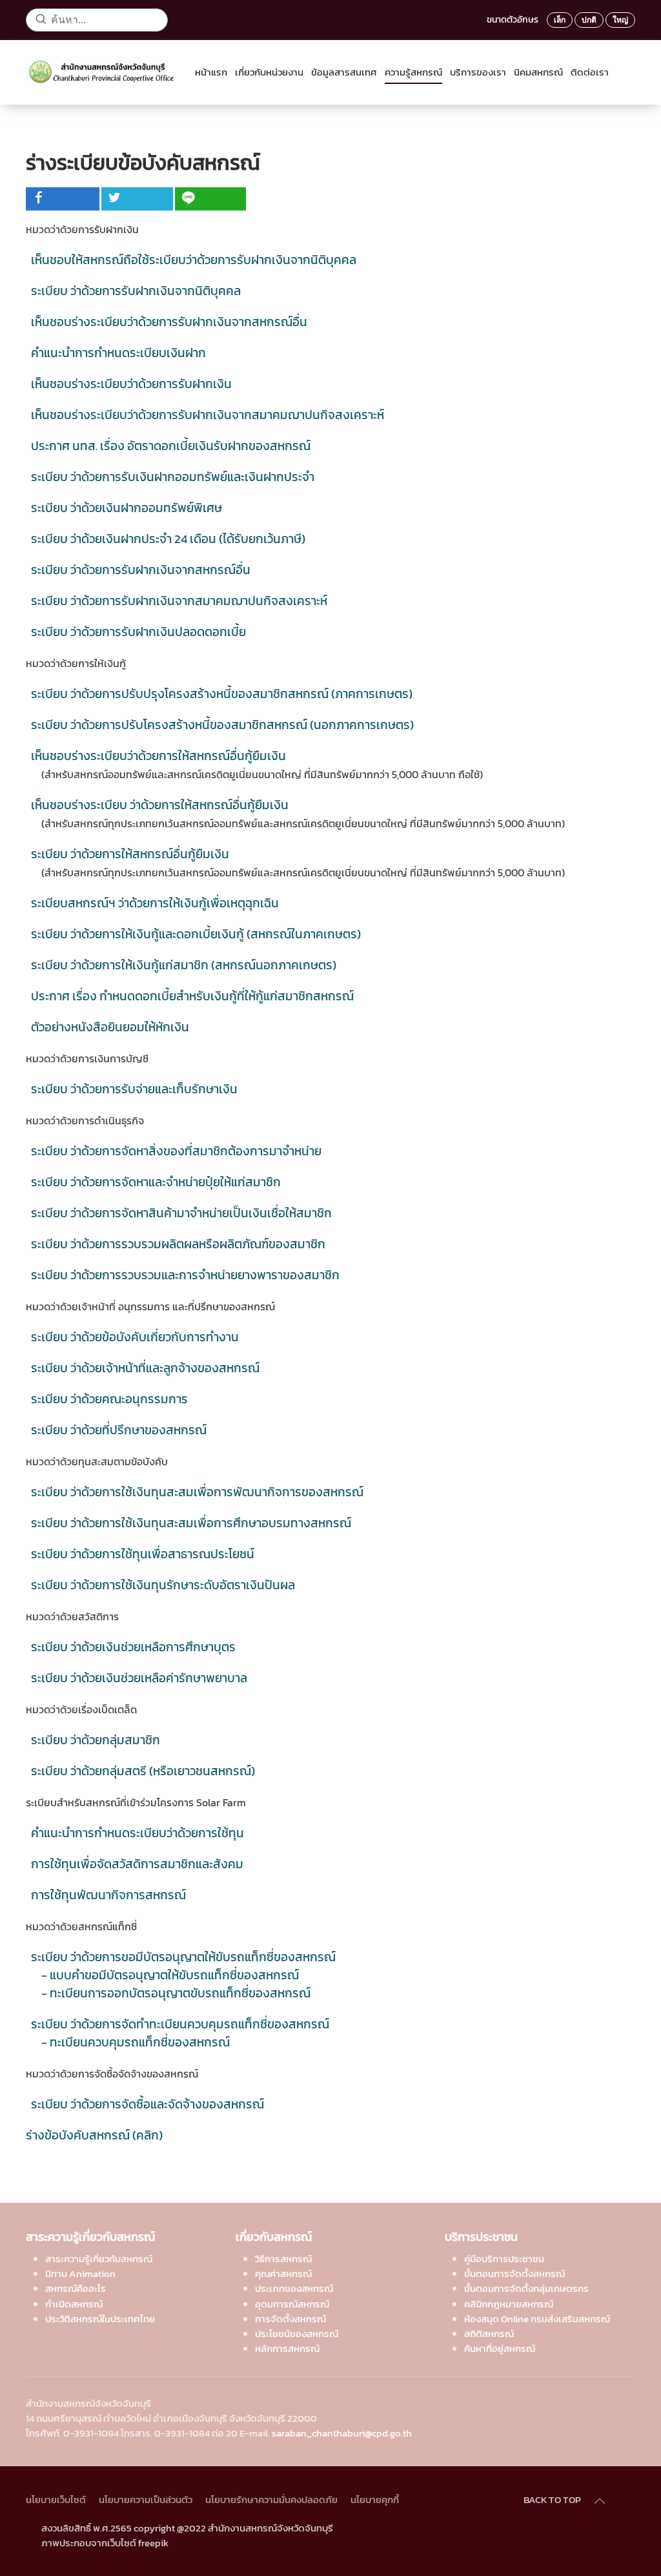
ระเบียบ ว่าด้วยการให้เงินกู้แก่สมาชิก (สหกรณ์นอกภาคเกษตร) (184, 965)
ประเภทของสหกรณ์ (294, 2288)
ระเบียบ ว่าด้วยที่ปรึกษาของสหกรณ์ (119, 1430)
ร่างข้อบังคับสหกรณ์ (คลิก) (94, 2135)
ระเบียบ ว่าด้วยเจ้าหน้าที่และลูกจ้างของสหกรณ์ (145, 1368)
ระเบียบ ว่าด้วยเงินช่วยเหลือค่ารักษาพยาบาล (139, 1678)
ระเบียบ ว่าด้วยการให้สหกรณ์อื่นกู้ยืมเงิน (130, 854)
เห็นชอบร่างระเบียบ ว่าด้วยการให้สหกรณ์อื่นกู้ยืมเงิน (160, 805)
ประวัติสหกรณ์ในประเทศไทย (100, 2319)
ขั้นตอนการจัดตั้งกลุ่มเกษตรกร (526, 2288)
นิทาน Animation (80, 2273)
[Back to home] (105, 72)
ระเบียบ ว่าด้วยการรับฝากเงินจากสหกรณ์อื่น (141, 570)
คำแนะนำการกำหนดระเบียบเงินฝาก (118, 353)
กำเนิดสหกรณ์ (74, 2304)
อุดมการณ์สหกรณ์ (292, 2304)
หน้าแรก (211, 72)
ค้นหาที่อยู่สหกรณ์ (500, 2348)
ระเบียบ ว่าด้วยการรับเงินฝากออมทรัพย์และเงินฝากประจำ (173, 477)
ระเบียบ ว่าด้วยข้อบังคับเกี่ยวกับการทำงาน (135, 1337)
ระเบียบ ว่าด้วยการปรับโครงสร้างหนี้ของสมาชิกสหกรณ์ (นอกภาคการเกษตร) (222, 725)
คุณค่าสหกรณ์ (283, 2273)
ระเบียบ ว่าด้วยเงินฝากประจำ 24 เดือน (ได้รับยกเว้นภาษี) (168, 539)
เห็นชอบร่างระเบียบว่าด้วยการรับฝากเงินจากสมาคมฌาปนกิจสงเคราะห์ (208, 415)
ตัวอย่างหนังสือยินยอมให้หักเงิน (110, 1027)
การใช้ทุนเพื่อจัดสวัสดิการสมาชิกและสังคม (137, 1864)
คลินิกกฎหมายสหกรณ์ (509, 2304)
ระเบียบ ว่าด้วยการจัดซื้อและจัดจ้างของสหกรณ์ (147, 2104)
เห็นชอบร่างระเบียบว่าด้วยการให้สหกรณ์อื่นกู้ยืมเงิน (158, 756)
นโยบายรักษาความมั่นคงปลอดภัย (271, 2499)
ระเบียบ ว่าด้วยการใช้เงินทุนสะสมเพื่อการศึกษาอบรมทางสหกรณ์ (191, 1523)
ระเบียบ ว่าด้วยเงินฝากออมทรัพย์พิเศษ (127, 508)
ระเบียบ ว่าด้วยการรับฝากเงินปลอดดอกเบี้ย (138, 632)
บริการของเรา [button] (478, 72)
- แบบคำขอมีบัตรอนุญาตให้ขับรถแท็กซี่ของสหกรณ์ (170, 1975)
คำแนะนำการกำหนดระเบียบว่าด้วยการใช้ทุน (137, 1833)
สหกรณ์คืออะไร (76, 2288)
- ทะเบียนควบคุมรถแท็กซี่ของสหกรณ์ (136, 2042)
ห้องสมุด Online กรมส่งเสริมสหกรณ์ (537, 2319)
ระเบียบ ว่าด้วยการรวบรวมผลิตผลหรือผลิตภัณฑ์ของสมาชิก (178, 1244)
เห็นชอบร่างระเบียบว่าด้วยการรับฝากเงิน (131, 384)
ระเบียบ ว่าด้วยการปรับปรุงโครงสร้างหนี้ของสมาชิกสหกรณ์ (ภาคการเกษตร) (222, 694)
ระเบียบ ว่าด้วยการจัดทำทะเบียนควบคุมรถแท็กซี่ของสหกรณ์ (180, 2024)
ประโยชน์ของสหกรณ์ (297, 2334)
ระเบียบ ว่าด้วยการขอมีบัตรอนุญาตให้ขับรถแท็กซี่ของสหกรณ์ (183, 1957)
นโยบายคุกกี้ (375, 2499)
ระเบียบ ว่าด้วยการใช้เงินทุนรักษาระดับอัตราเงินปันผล (163, 1585)
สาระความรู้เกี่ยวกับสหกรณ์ (99, 2259)
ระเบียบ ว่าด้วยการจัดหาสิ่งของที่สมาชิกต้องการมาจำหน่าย (176, 1151)
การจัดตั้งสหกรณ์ (290, 2319)
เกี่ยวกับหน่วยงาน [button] (269, 72)
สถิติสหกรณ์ (489, 2334)
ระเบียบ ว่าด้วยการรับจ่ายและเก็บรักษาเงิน (134, 1089)
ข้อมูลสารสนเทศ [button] (344, 72)
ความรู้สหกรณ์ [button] (413, 72)
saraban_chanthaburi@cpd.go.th (342, 2433)
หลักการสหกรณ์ (287, 2348)
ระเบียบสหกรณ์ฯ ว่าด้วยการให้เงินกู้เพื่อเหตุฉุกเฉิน (155, 903)
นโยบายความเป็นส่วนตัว (146, 2499)
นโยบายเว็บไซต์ (56, 2499)
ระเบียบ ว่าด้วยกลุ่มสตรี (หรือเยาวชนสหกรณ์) (143, 1771)
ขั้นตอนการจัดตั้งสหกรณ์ (514, 2273)
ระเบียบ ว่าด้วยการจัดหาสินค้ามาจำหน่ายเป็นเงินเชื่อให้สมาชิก (181, 1213)
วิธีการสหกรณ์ (283, 2259)
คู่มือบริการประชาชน (504, 2259)
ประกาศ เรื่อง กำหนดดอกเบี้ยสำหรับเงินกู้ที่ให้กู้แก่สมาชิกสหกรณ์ (192, 996)
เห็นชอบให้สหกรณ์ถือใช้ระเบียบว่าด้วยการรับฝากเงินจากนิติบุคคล (194, 260)
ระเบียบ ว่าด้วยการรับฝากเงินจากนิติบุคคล (136, 291)
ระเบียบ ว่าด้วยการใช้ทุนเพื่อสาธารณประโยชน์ (143, 1554)
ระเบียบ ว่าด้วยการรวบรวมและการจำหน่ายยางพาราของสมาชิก (185, 1275)
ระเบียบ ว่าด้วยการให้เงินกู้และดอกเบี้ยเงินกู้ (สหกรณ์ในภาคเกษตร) (196, 934)
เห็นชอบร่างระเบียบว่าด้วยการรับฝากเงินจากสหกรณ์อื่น (169, 322)
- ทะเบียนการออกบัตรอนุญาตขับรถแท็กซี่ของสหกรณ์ (176, 1993)
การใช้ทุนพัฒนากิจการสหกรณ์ (108, 1895)
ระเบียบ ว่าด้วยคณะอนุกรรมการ (109, 1399)
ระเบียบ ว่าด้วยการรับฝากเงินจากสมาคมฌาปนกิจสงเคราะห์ (179, 601)
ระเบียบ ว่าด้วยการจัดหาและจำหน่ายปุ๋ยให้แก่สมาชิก (156, 1182)
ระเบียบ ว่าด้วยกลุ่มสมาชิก (96, 1740)
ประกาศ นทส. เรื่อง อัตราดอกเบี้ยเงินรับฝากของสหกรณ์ (171, 446)
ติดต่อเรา (590, 72)
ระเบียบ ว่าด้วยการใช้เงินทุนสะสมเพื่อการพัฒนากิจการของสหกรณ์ (197, 1492)
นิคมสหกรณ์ (538, 72)
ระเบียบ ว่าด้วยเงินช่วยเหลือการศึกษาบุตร (133, 1647)
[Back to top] (600, 2501)
